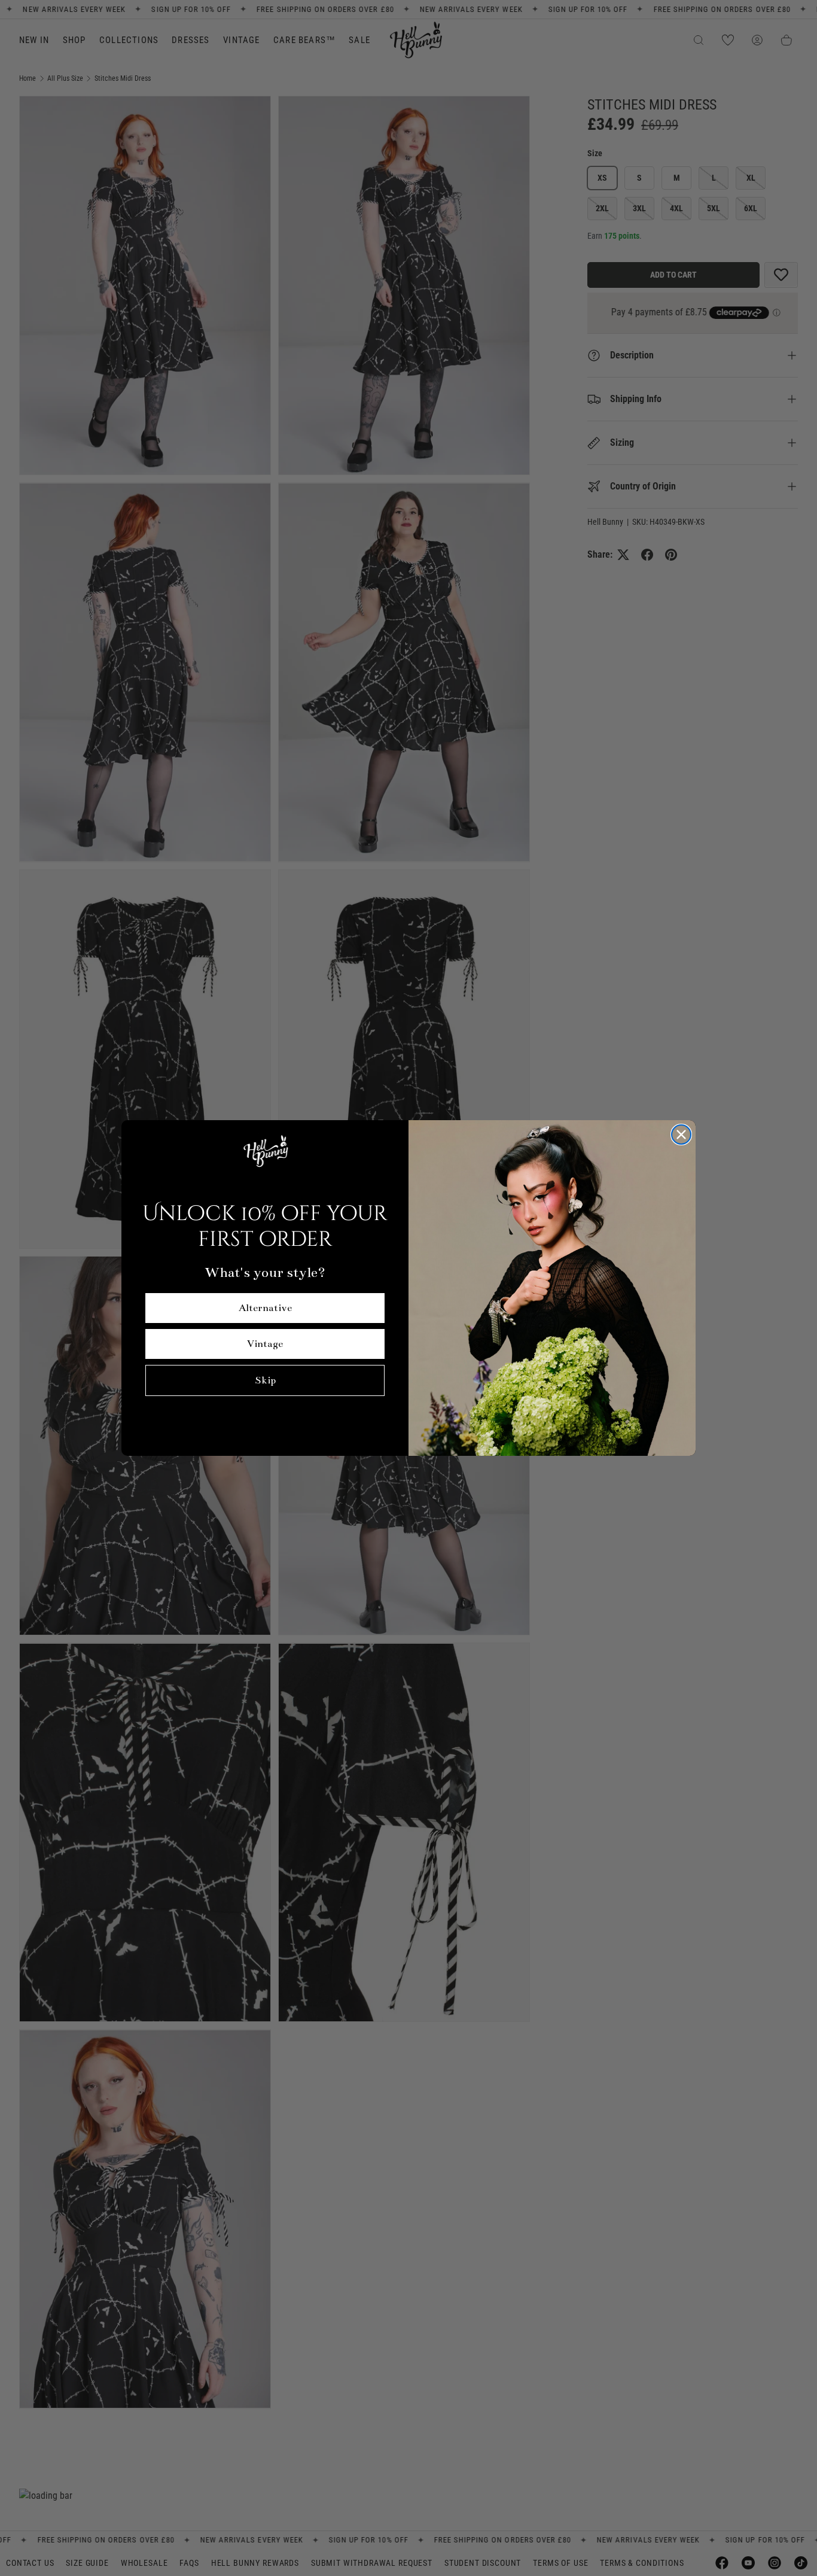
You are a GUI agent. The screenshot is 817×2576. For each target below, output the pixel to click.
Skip (265, 1380)
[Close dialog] (681, 1135)
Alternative (265, 1308)
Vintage (265, 1344)
